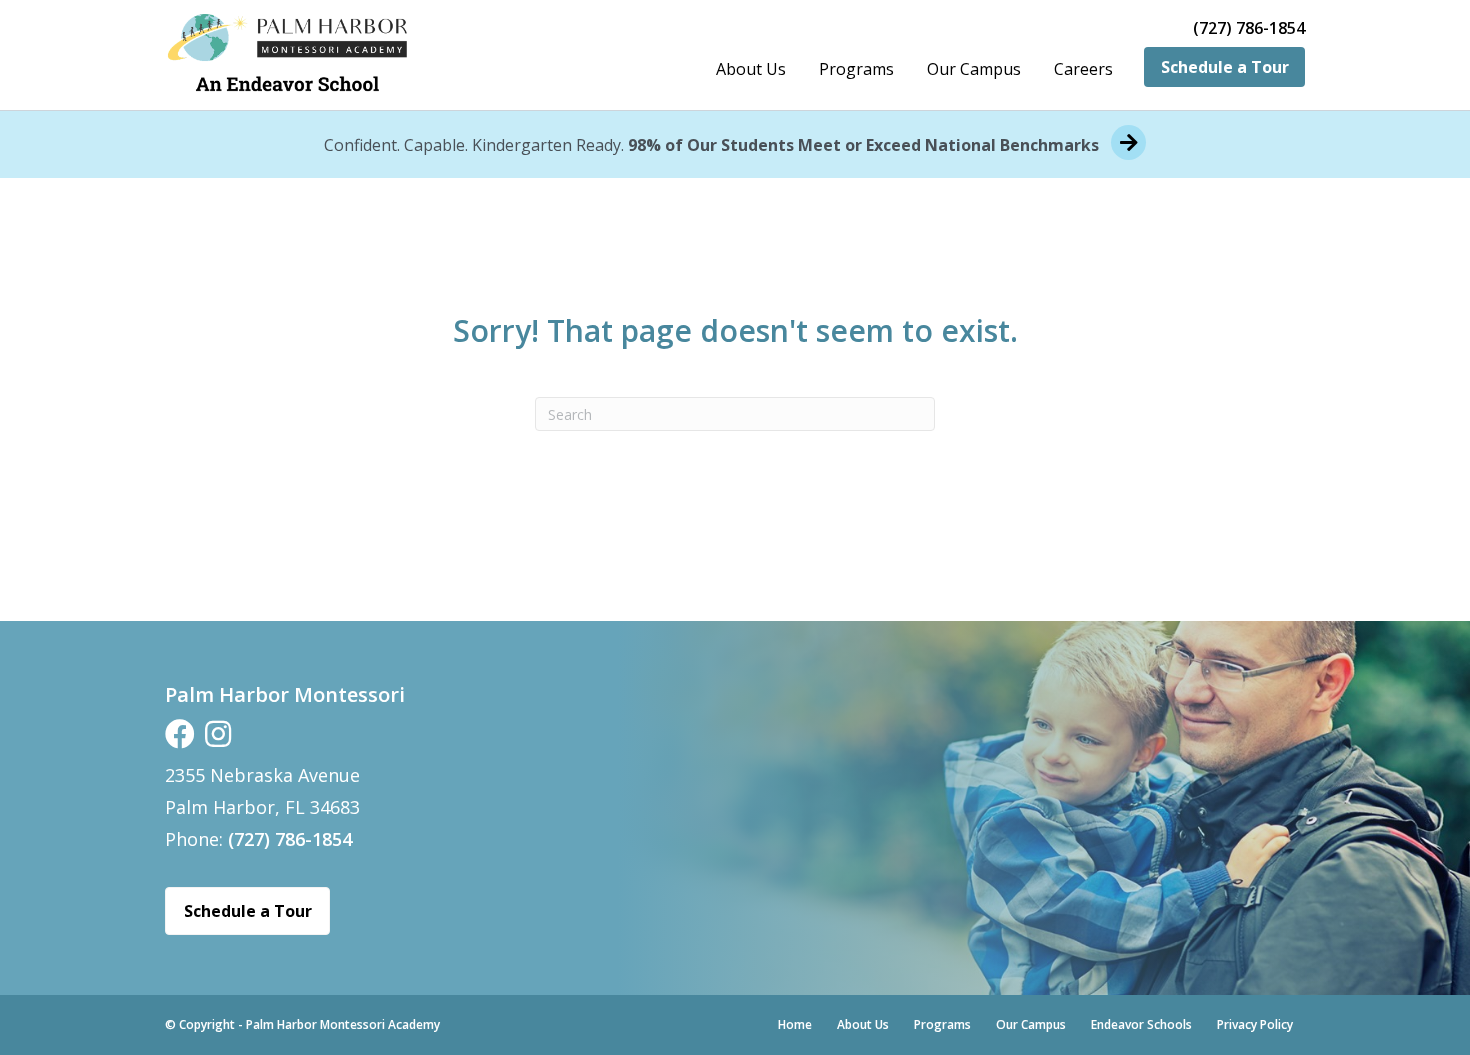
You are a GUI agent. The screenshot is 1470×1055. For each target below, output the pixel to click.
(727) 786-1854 (1249, 28)
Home (795, 1024)
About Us (751, 69)
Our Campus (974, 69)
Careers (1083, 69)
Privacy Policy (1255, 1024)
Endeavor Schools (1141, 1024)
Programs (856, 69)
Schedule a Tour (1225, 67)
